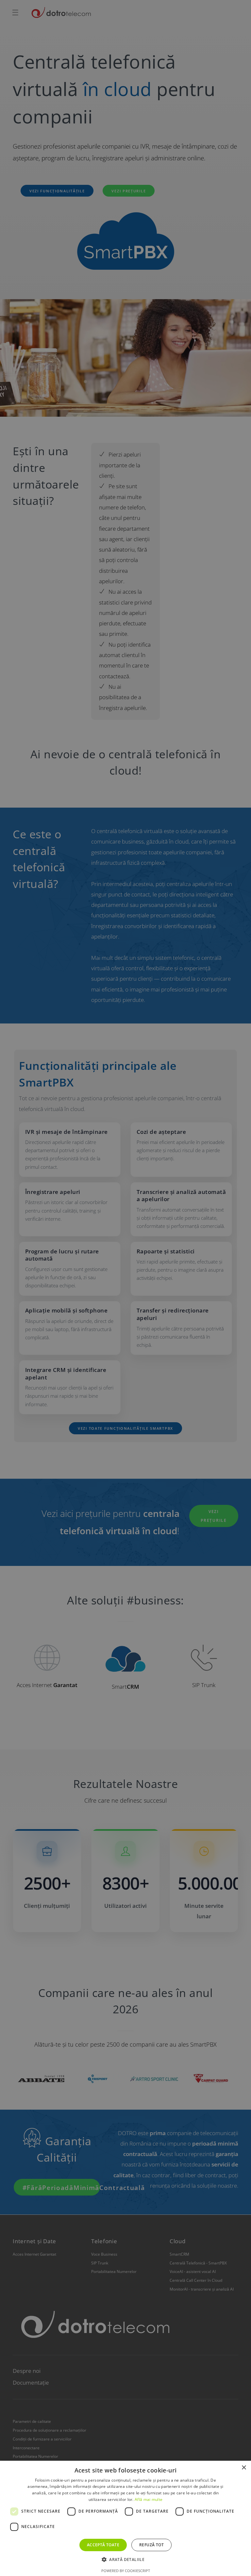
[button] (125, 2560)
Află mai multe (149, 2499)
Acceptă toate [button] (103, 2545)
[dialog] (125, 1288)
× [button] (244, 2468)
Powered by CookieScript (126, 2571)
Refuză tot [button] (151, 2545)
